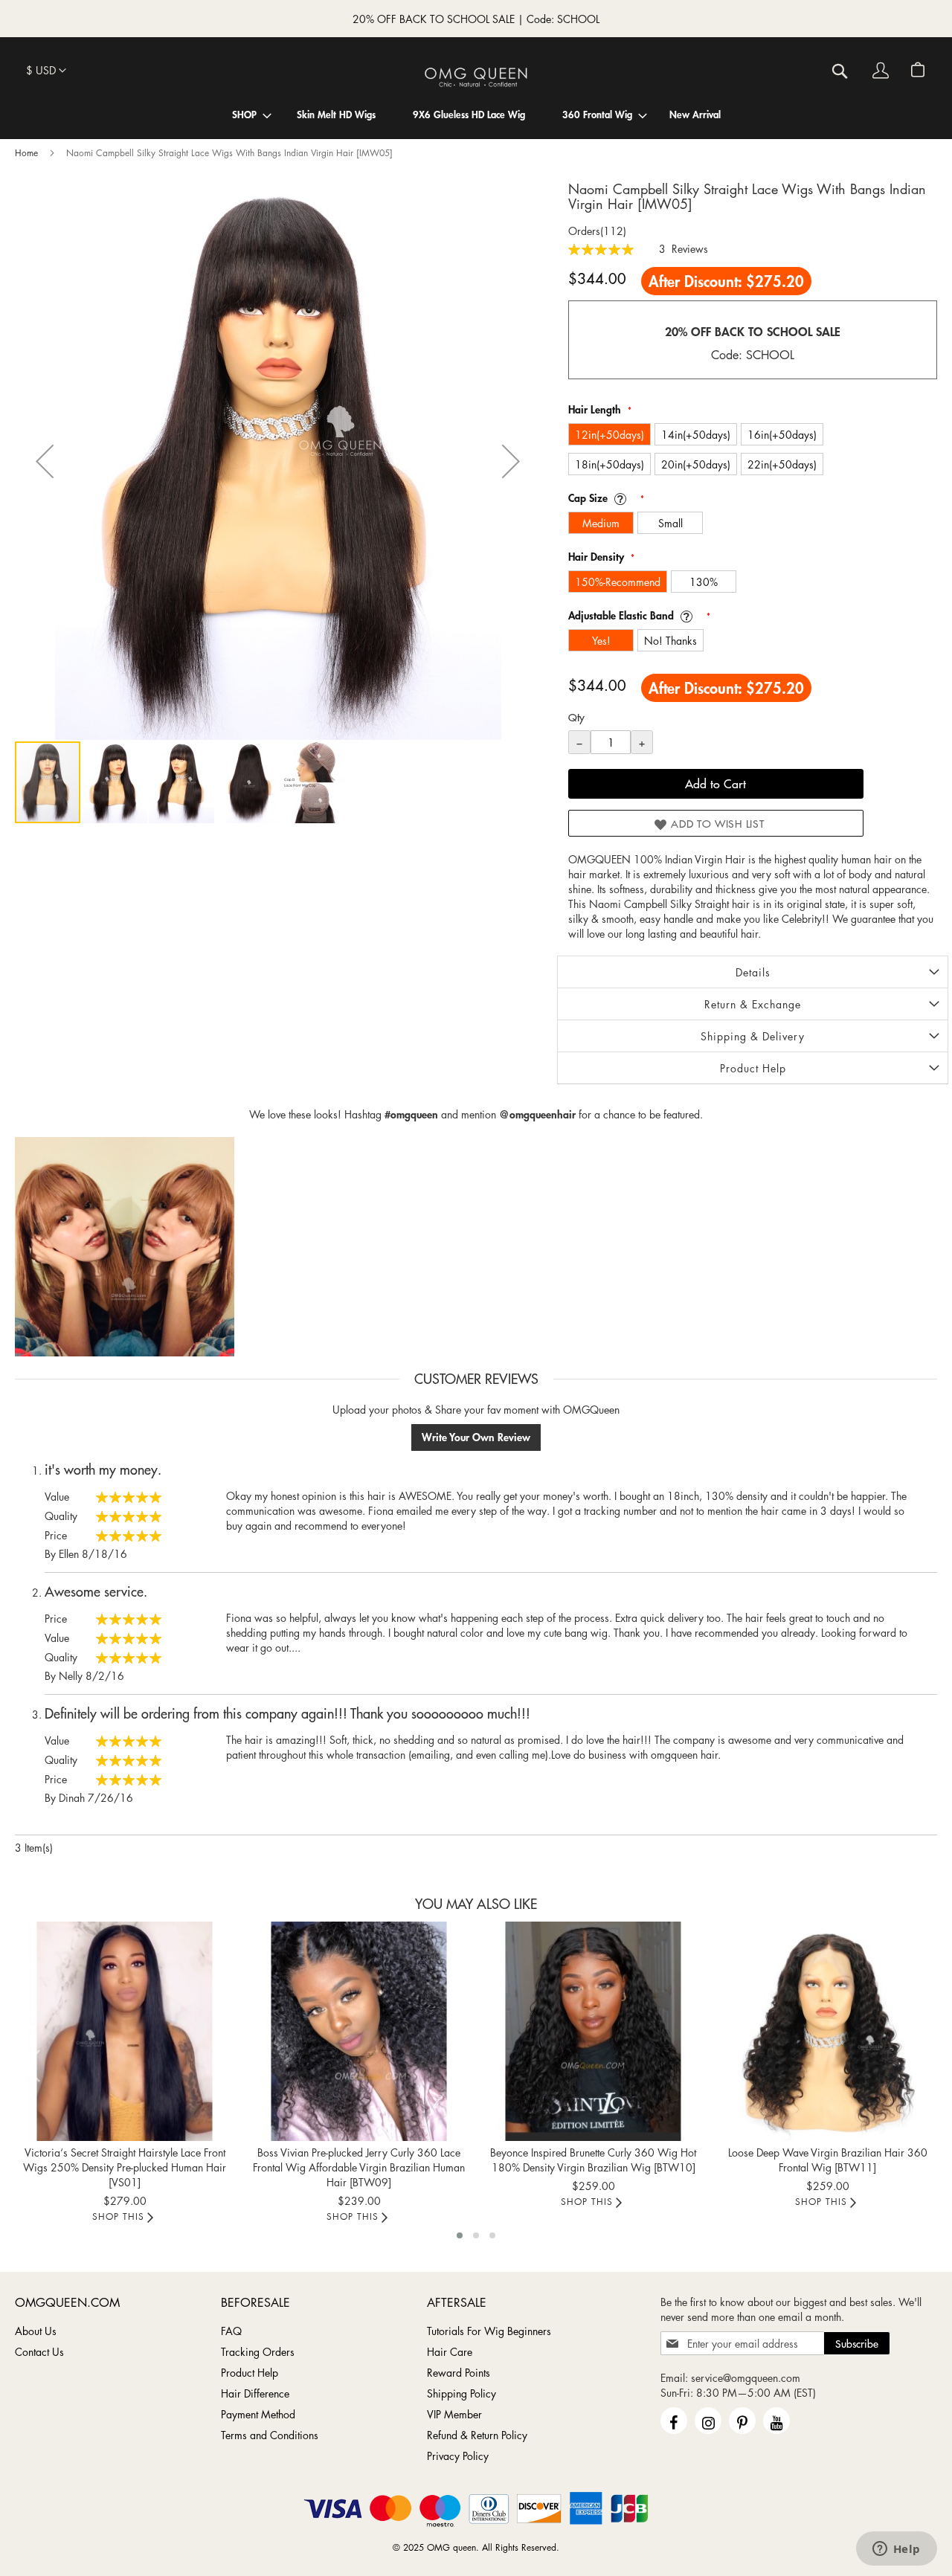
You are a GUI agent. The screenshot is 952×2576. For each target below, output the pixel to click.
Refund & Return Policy (477, 2435)
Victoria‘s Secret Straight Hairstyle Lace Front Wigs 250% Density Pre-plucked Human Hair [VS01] (125, 2167)
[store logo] (476, 77)
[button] (46, 71)
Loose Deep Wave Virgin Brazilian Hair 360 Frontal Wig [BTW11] (828, 2160)
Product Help (753, 1068)
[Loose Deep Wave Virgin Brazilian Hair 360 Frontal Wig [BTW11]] (827, 2031)
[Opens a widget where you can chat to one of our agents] (896, 2550)
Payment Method (258, 2414)
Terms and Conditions (270, 2435)
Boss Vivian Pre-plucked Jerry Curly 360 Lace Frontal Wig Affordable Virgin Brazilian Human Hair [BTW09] (359, 2167)
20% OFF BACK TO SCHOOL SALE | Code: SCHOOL (476, 19)
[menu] (476, 114)
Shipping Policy (461, 2393)
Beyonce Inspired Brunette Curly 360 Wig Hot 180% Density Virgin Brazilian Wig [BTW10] (593, 2160)
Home (26, 153)
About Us (36, 2331)
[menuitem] (244, 114)
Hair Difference (255, 2393)
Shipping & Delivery (753, 1036)
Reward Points (459, 2372)
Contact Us (39, 2351)
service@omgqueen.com (746, 2377)
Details (753, 972)
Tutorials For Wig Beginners (489, 2331)
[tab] (753, 972)
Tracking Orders (258, 2351)
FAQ (231, 2331)
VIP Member (454, 2414)
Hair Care (450, 2351)
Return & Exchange (753, 1004)
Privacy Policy (458, 2456)
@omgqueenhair (537, 1114)
